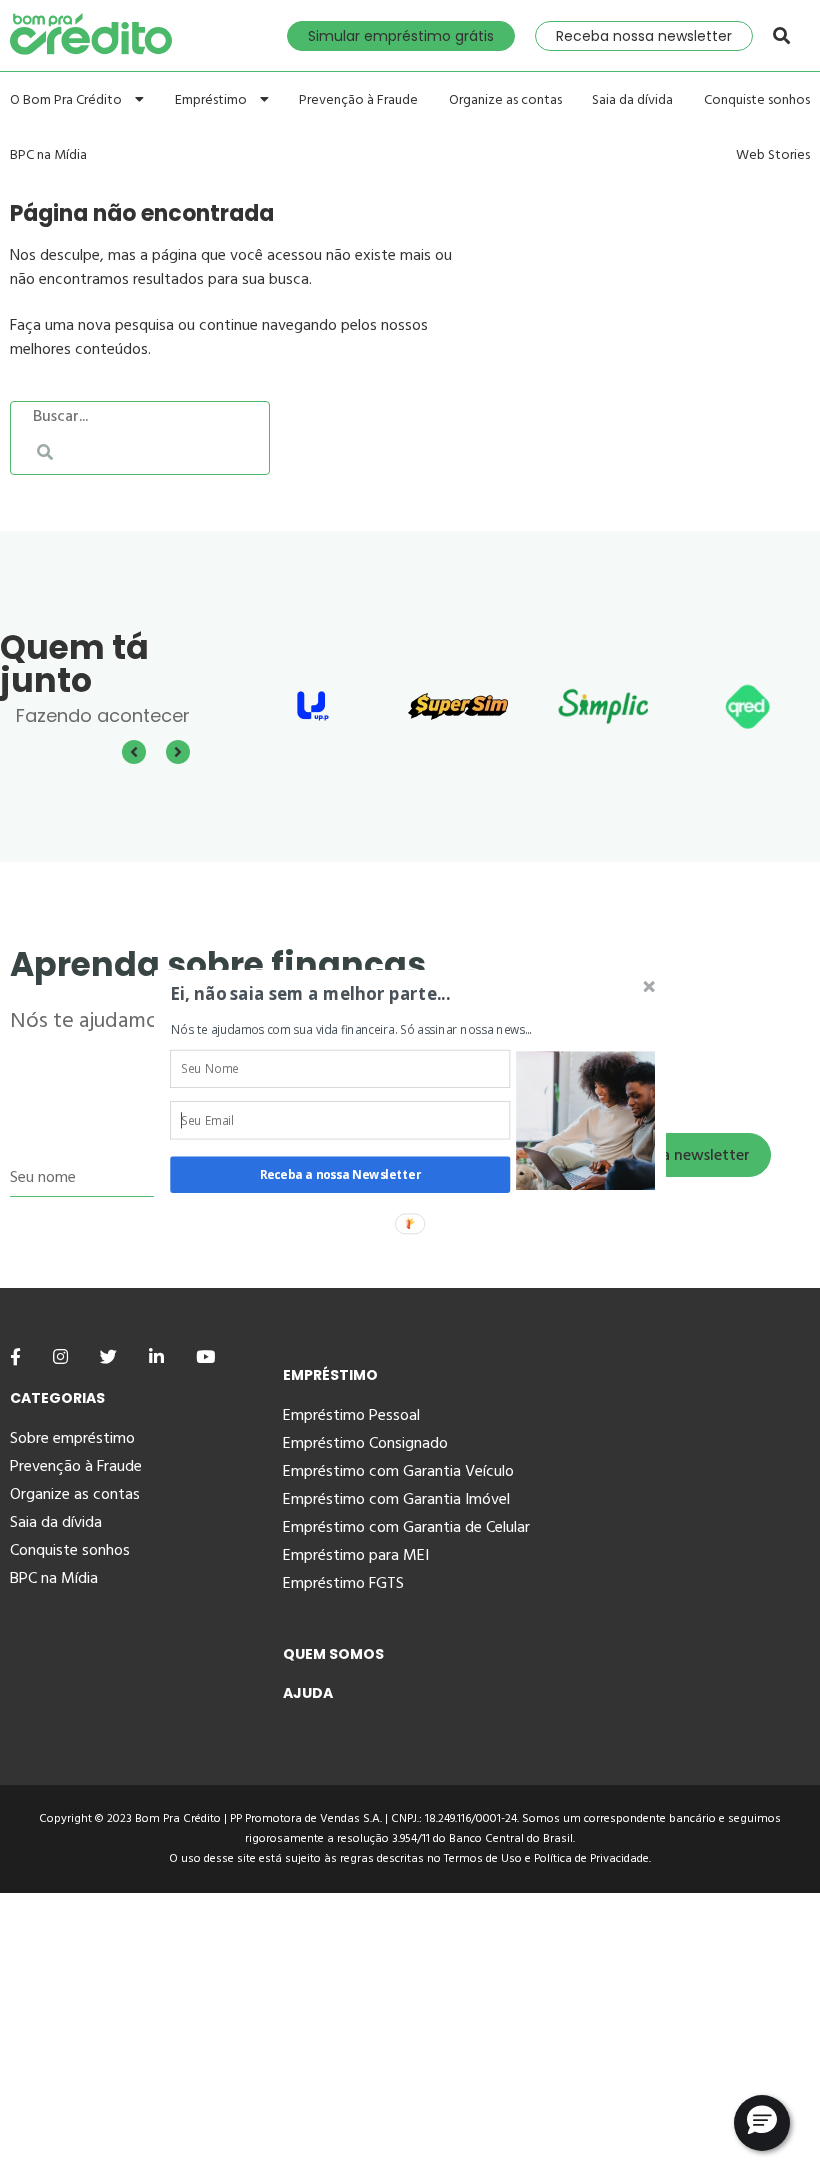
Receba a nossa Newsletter (340, 1175)
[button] (358, 993)
